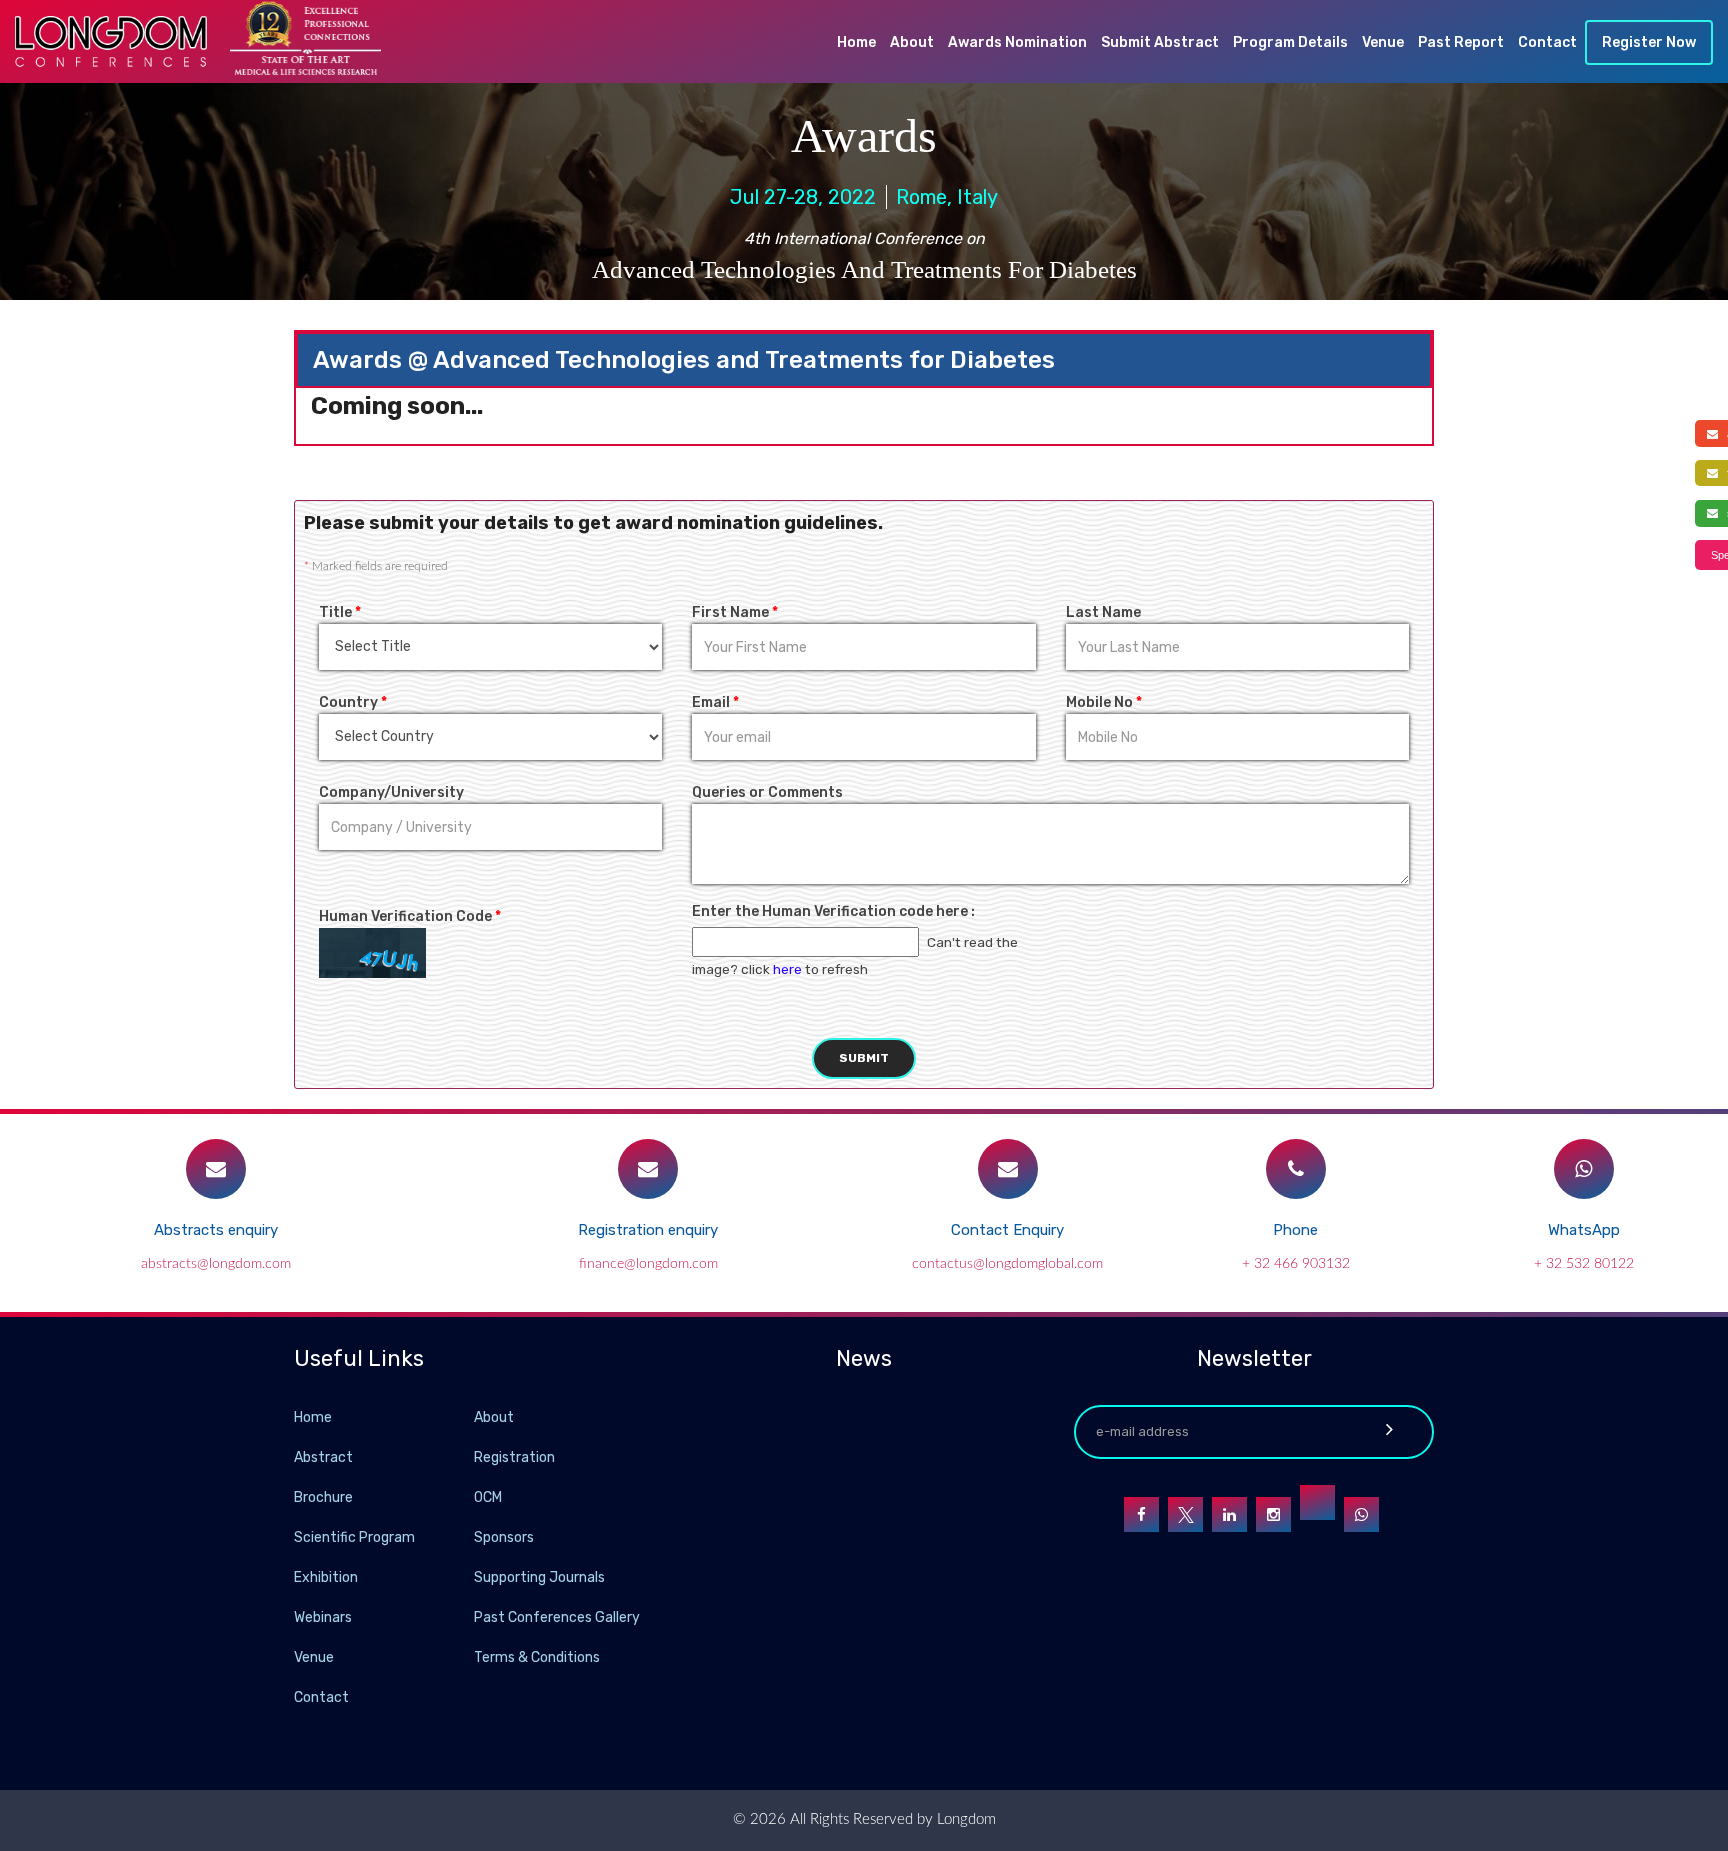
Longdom (964, 1819)
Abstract (323, 1457)
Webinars (323, 1617)
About (912, 42)
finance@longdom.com (648, 1264)
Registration (514, 1457)
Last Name (1103, 612)
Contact (1547, 42)
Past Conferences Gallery (557, 1617)
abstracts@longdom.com (216, 1264)
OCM (488, 1497)
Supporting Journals (539, 1577)
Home (856, 42)
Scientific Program (354, 1537)
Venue (1383, 42)
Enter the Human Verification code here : (833, 911)
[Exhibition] (472, 1576)
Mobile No (1104, 702)
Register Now (1649, 42)
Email (715, 702)
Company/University (391, 792)
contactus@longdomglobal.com (1007, 1264)
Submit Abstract (1160, 42)
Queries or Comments (767, 792)
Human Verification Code (410, 916)
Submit (864, 1058)
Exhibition (326, 1577)
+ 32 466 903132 (1296, 1264)
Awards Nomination (1017, 42)
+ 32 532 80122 (1584, 1264)
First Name (735, 612)
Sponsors (504, 1537)
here (787, 969)
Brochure (323, 1497)
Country (353, 702)
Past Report (1461, 42)
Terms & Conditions (537, 1657)
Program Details (1290, 42)
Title (340, 612)
